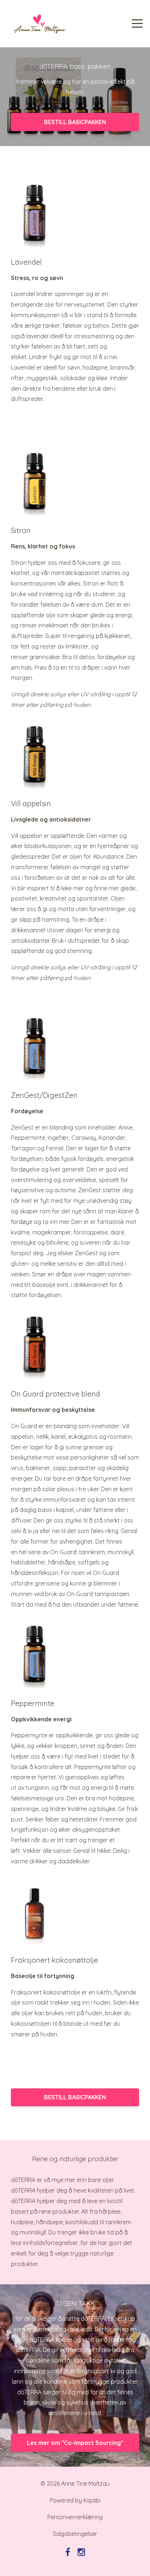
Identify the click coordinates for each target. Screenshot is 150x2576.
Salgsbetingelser (75, 2534)
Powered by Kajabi (75, 2500)
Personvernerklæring (75, 2517)
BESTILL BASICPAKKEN (75, 122)
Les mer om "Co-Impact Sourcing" (75, 2443)
